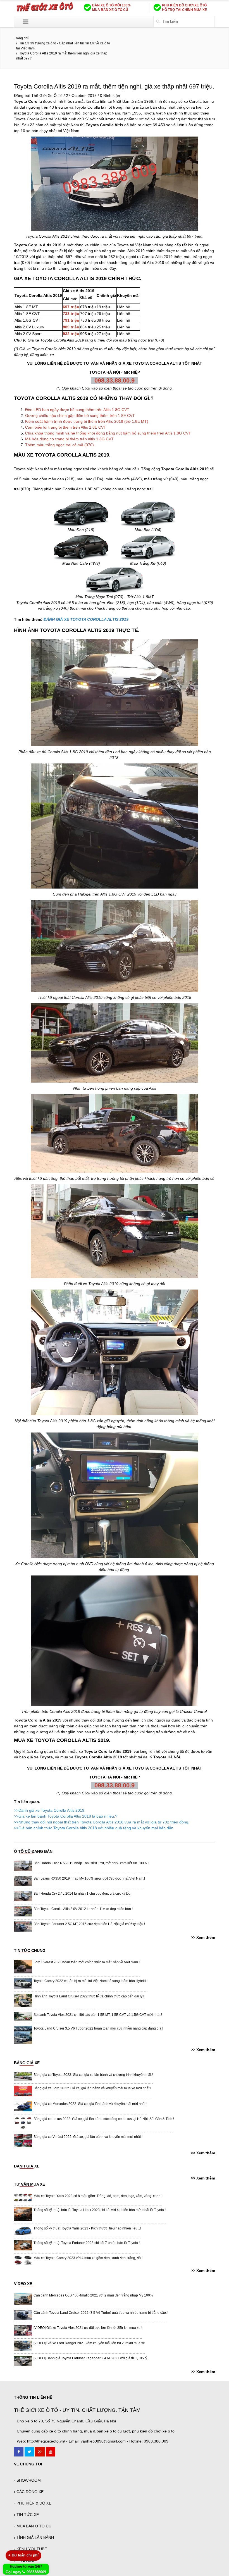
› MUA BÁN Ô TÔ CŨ (33, 2526)
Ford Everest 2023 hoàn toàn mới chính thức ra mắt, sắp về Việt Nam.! (87, 1962)
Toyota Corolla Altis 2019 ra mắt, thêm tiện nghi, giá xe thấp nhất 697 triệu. (114, 86)
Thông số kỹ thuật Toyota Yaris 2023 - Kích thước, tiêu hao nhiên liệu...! (87, 2228)
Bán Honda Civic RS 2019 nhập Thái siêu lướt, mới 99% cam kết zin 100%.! (91, 1863)
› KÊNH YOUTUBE (30, 2549)
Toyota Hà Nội (167, 1757)
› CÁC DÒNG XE (29, 2492)
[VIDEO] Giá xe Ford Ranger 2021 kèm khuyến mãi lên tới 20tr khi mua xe (89, 2343)
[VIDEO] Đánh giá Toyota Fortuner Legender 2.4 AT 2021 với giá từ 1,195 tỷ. (91, 2358)
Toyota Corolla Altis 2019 (48, 236)
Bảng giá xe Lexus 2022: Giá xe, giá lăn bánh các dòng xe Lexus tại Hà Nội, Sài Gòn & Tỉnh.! (104, 2119)
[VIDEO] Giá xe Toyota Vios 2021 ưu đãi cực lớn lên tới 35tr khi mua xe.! (88, 2328)
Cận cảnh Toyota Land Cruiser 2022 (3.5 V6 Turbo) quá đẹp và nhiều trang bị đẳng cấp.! (101, 2313)
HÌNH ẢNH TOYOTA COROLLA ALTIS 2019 (64, 630)
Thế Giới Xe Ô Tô (47, 96)
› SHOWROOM (27, 2480)
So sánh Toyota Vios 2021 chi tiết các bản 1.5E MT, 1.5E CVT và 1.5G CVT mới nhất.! (98, 2015)
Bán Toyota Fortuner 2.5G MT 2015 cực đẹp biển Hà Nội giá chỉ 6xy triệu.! (89, 1924)
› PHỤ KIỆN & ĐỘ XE (33, 2503)
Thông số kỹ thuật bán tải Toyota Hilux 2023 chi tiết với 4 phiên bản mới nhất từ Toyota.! (100, 2210)
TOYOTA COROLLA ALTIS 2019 (51, 398)
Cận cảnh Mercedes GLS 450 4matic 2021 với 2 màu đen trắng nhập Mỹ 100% (93, 2295)
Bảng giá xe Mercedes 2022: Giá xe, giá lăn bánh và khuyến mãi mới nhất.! (90, 2104)
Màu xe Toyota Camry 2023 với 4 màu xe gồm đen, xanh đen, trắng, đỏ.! (88, 2258)
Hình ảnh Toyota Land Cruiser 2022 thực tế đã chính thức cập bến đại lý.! (89, 1996)
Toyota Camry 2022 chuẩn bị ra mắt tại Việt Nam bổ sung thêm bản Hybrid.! (90, 1981)
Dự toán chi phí (23, 2555)
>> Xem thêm (203, 1937)
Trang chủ (22, 38)
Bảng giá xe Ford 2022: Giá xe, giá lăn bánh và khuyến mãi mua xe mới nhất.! (92, 2088)
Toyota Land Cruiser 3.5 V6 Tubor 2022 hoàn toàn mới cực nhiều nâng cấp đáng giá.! (98, 2028)
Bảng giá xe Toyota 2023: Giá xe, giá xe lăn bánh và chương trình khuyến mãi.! (93, 2075)
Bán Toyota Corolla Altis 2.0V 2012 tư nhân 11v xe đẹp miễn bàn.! (83, 1909)
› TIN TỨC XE (26, 2515)
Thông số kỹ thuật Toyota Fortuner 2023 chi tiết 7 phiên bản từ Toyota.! (87, 2243)
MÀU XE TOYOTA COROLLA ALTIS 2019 (62, 455)
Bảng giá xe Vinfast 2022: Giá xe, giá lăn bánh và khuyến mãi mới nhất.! (88, 2137)
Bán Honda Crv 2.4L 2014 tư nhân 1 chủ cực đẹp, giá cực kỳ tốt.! (82, 1894)
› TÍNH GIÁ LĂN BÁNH (34, 2537)
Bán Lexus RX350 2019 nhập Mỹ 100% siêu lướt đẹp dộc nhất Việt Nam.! (89, 1878)
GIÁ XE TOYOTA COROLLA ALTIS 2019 (60, 278)
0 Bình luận (110, 96)
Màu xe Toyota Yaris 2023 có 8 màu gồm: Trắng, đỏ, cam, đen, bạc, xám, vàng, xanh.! (98, 2196)
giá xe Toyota (40, 1757)
